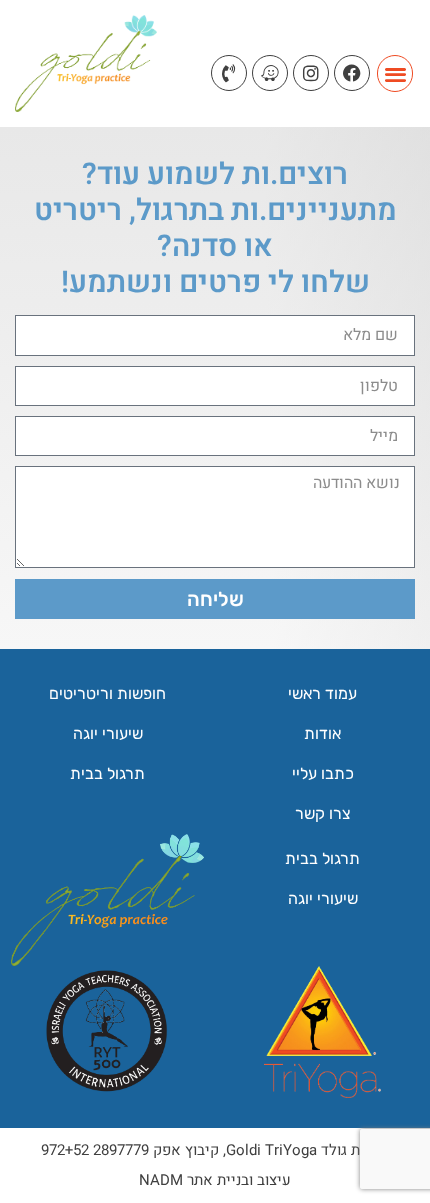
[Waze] (270, 73)
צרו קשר (323, 813)
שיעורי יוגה (108, 733)
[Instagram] (311, 73)
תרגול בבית (107, 773)
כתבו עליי (323, 773)
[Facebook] (352, 73)
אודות (322, 733)
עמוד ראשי (322, 693)
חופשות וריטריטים (107, 693)
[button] (395, 73)
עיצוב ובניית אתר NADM (215, 1180)
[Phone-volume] (229, 73)
